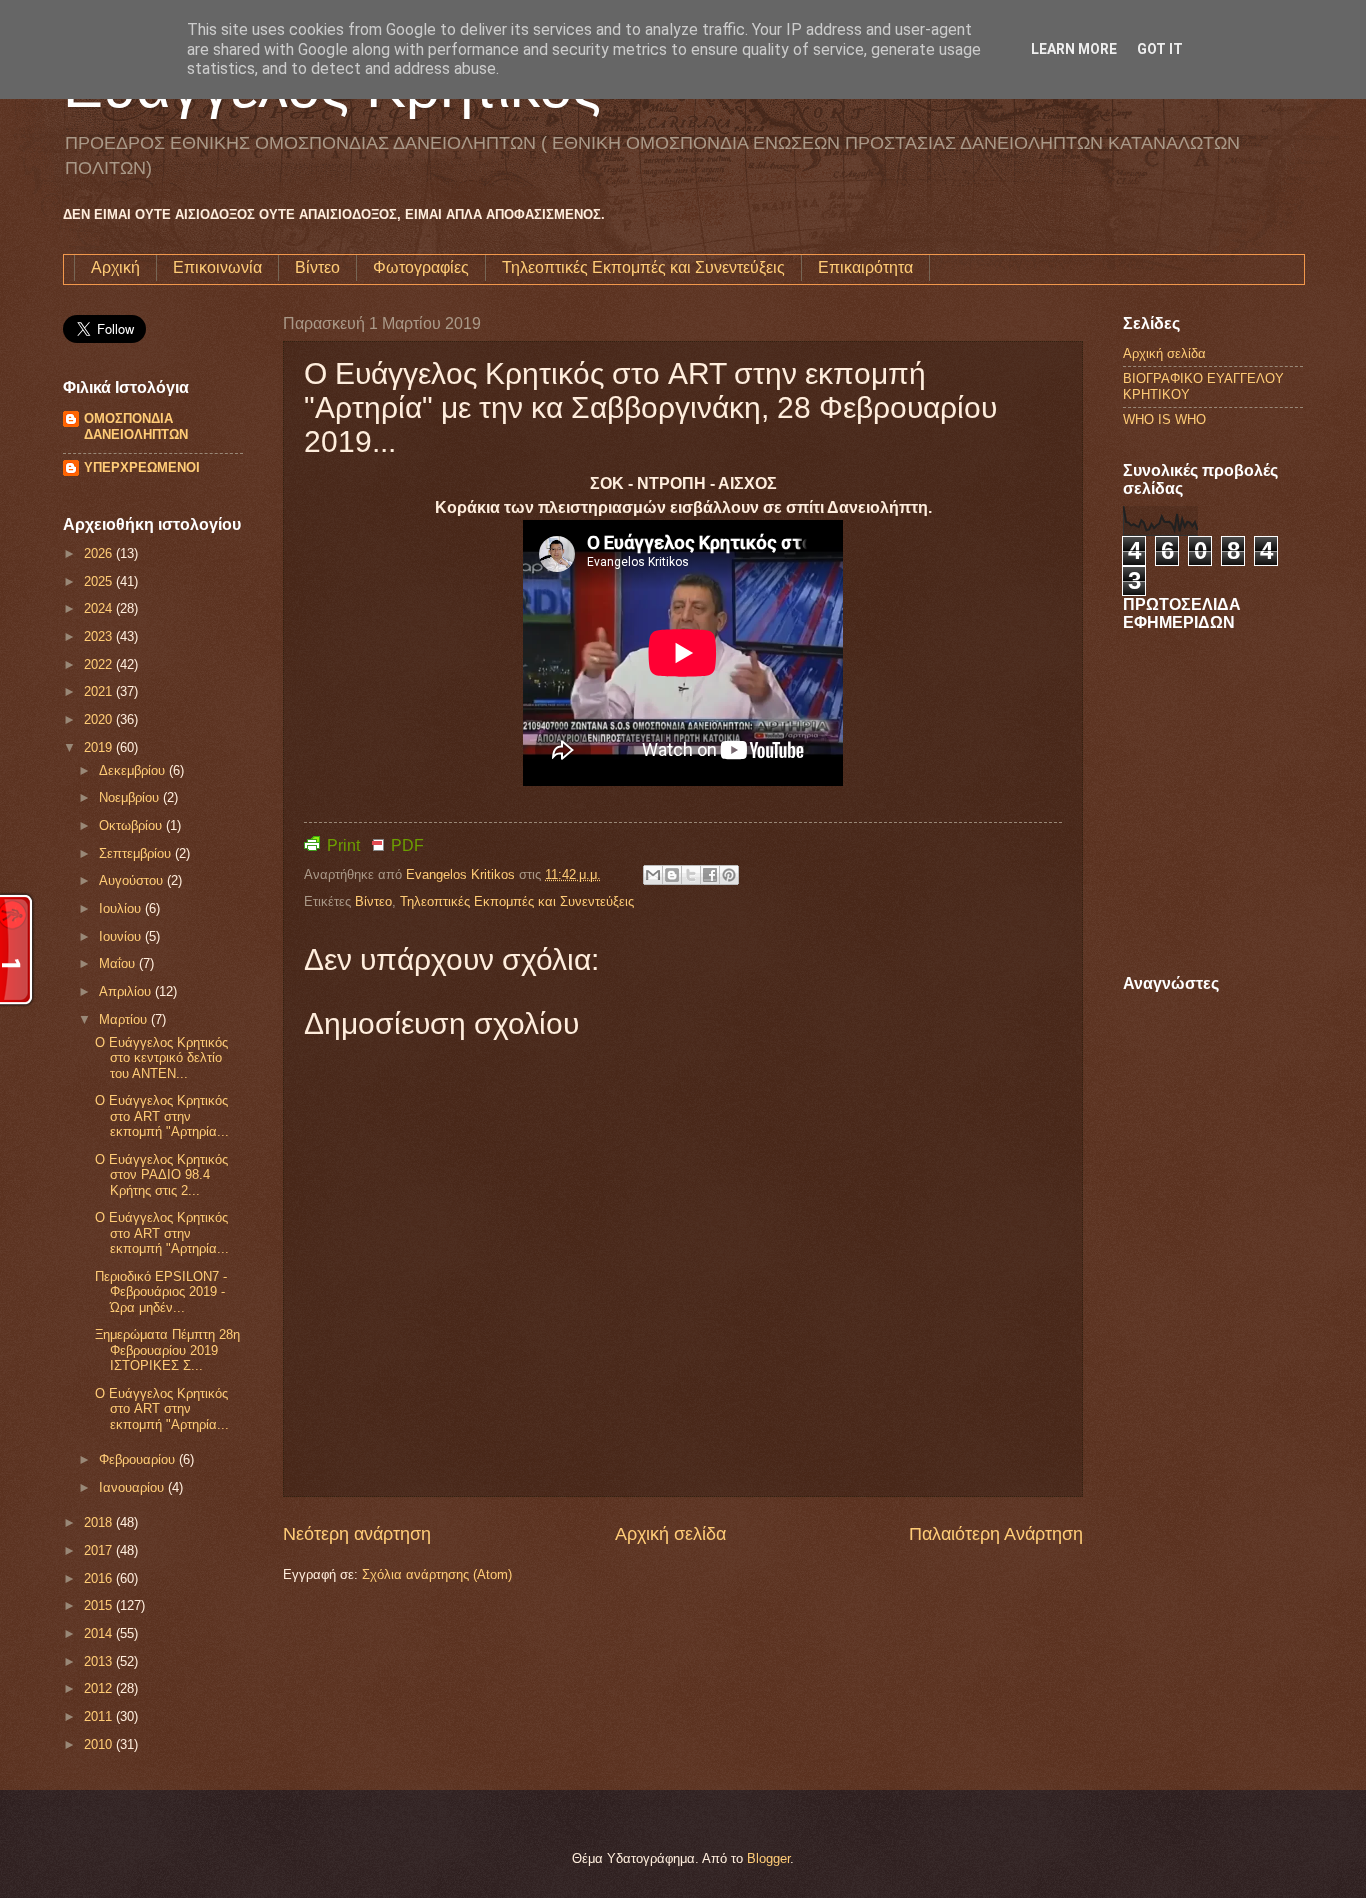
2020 (100, 719)
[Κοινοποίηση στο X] (691, 875)
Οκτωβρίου (132, 825)
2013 (100, 1661)
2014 (100, 1633)
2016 (100, 1578)
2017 (100, 1550)
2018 (100, 1522)
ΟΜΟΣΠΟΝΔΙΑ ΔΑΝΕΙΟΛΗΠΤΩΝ (136, 426)
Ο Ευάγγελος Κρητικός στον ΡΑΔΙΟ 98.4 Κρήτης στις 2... (161, 1175)
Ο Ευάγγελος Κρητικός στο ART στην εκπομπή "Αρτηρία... (162, 1116)
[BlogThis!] (672, 875)
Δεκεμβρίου (134, 770)
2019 (100, 747)
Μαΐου (119, 963)
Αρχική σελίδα (670, 1534)
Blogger (768, 1858)
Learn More (1074, 49)
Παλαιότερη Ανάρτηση (996, 1534)
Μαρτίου (125, 1019)
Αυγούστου (133, 880)
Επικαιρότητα (865, 267)
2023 (100, 636)
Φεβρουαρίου (139, 1459)
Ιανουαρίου (133, 1487)
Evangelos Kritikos (462, 874)
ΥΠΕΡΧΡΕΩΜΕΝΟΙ (142, 467)
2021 (100, 691)
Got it (1160, 49)
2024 (100, 608)
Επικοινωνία (217, 267)
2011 (100, 1716)
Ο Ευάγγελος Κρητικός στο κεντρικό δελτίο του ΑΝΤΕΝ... (161, 1058)
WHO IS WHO (1164, 419)
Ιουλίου (122, 908)
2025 (100, 581)
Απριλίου (127, 991)
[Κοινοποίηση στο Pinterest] (729, 875)
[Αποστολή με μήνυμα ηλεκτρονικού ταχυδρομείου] (653, 875)
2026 (100, 553)
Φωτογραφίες (421, 267)
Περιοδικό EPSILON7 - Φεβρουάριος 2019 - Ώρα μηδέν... (161, 1292)
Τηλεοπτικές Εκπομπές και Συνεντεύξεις (643, 267)
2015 (100, 1605)
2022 (100, 664)
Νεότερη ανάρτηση (357, 1534)
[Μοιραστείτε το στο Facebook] (710, 875)
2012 (100, 1688)
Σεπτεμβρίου (137, 853)
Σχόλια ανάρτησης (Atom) (437, 1574)
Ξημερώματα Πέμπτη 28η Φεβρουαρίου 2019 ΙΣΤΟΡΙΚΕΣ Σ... (167, 1350)
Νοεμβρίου (131, 797)
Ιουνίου (122, 936)
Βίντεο (317, 267)
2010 (100, 1744)
